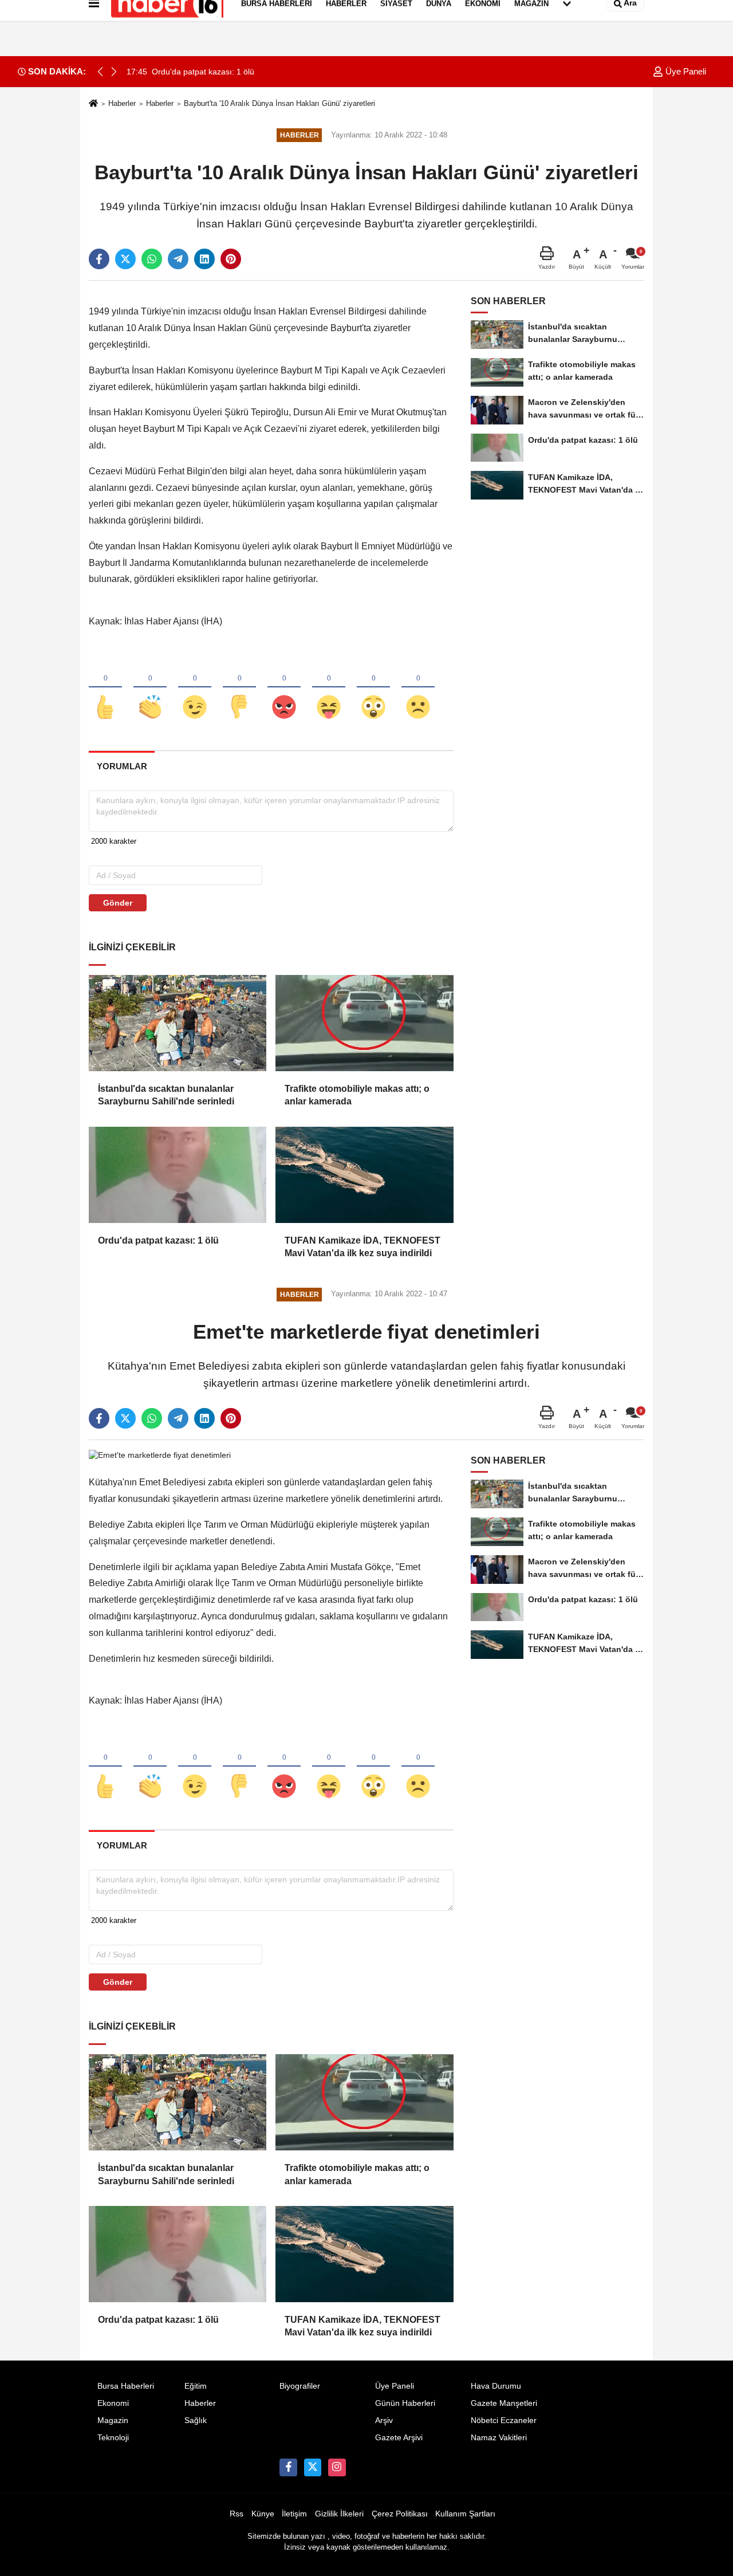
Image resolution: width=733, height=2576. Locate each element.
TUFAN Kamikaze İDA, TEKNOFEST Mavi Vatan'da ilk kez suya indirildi (362, 1247)
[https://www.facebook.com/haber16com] (288, 2467)
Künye (263, 2514)
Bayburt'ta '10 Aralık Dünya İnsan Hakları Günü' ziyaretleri (279, 103)
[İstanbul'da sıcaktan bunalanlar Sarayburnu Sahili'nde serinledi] (178, 1023)
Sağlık (196, 2420)
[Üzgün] (418, 688)
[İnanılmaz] (373, 688)
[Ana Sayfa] (93, 104)
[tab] (122, 766)
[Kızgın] (284, 688)
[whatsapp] (152, 259)
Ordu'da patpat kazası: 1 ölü (158, 1240)
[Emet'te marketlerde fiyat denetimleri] (160, 1455)
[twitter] (125, 259)
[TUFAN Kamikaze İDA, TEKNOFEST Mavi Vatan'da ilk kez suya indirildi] (364, 1175)
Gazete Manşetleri (504, 2403)
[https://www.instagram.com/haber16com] (337, 2467)
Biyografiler (300, 2386)
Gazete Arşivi (399, 2438)
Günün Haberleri (405, 2403)
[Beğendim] (105, 688)
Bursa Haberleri (126, 2386)
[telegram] (178, 259)
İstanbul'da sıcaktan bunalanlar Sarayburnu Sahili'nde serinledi (166, 1095)
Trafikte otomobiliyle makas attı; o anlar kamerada (357, 1095)
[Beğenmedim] (239, 688)
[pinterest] (231, 259)
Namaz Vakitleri (499, 2438)
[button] (114, 72)
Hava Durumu (496, 2386)
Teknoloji (113, 2438)
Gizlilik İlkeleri (339, 2514)
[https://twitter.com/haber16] (313, 2467)
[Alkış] (150, 688)
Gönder (118, 903)
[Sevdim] (195, 688)
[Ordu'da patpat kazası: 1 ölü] (178, 1175)
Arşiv (384, 2420)
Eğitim (196, 2386)
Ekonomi (113, 2403)
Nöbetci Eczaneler (504, 2420)
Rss (237, 2514)
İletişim (294, 2514)
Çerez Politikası (400, 2514)
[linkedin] (204, 259)
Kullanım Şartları (465, 2514)
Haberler (122, 103)
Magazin (113, 2420)
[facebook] (99, 259)
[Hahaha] (329, 688)
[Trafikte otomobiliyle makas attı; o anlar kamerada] (364, 1023)
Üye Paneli (685, 71)
